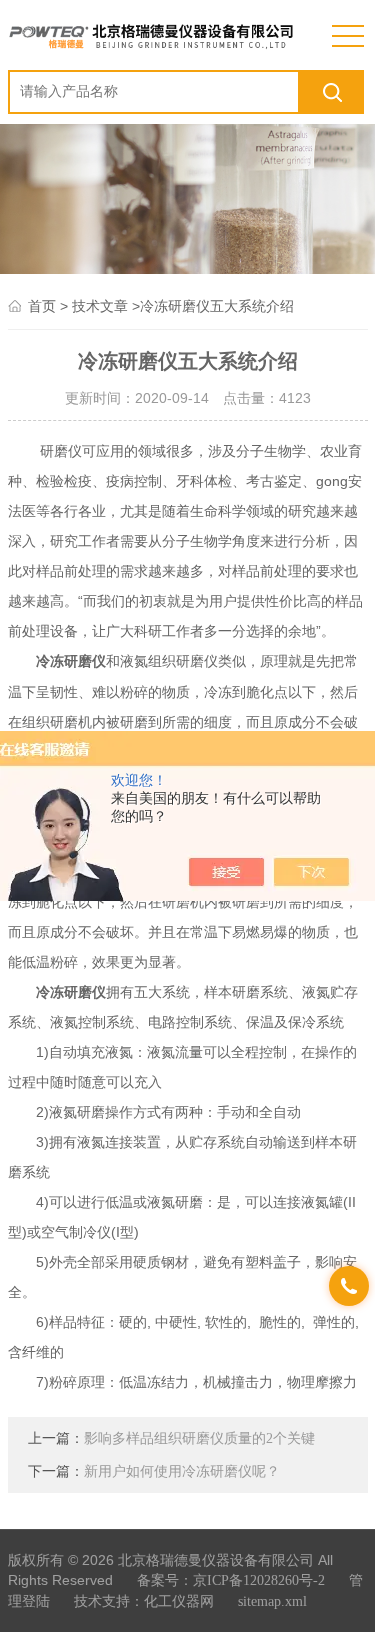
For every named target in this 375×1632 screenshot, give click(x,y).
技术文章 (100, 306)
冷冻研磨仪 (71, 661)
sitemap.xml (272, 1601)
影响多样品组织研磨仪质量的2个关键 (199, 1438)
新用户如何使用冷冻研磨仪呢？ (182, 1471)
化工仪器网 (179, 1601)
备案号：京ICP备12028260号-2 (231, 1580)
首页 (42, 306)
